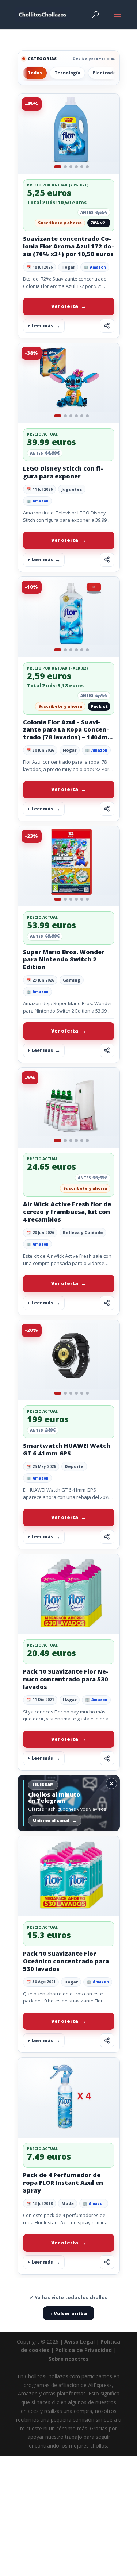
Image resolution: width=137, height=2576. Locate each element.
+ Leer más (40, 326)
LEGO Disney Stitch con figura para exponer (63, 472)
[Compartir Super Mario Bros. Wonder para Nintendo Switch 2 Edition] (107, 1050)
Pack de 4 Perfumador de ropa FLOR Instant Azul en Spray (63, 2183)
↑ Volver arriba (68, 2313)
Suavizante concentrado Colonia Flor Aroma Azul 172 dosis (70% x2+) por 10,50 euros (68, 246)
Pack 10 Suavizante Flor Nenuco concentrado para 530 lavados (66, 1679)
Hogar (68, 267)
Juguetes (72, 489)
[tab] (58, 167)
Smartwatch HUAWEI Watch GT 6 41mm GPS (67, 1449)
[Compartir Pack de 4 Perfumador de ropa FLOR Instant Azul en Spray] (107, 2262)
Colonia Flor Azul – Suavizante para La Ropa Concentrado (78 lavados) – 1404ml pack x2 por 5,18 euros (66, 734)
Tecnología (67, 73)
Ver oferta (65, 306)
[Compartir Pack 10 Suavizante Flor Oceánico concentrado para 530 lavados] (107, 2040)
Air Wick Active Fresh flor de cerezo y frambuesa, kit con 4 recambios (67, 1212)
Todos (35, 73)
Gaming (72, 980)
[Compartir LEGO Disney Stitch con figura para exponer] (107, 560)
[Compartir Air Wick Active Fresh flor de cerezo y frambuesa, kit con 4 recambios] (107, 1303)
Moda (68, 2203)
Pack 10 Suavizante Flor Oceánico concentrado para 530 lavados (66, 1961)
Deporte (74, 1466)
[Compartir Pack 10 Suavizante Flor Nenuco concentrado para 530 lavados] (107, 1758)
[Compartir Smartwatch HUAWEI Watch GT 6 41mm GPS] (107, 1537)
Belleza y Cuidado (83, 1232)
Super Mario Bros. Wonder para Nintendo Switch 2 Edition (64, 960)
